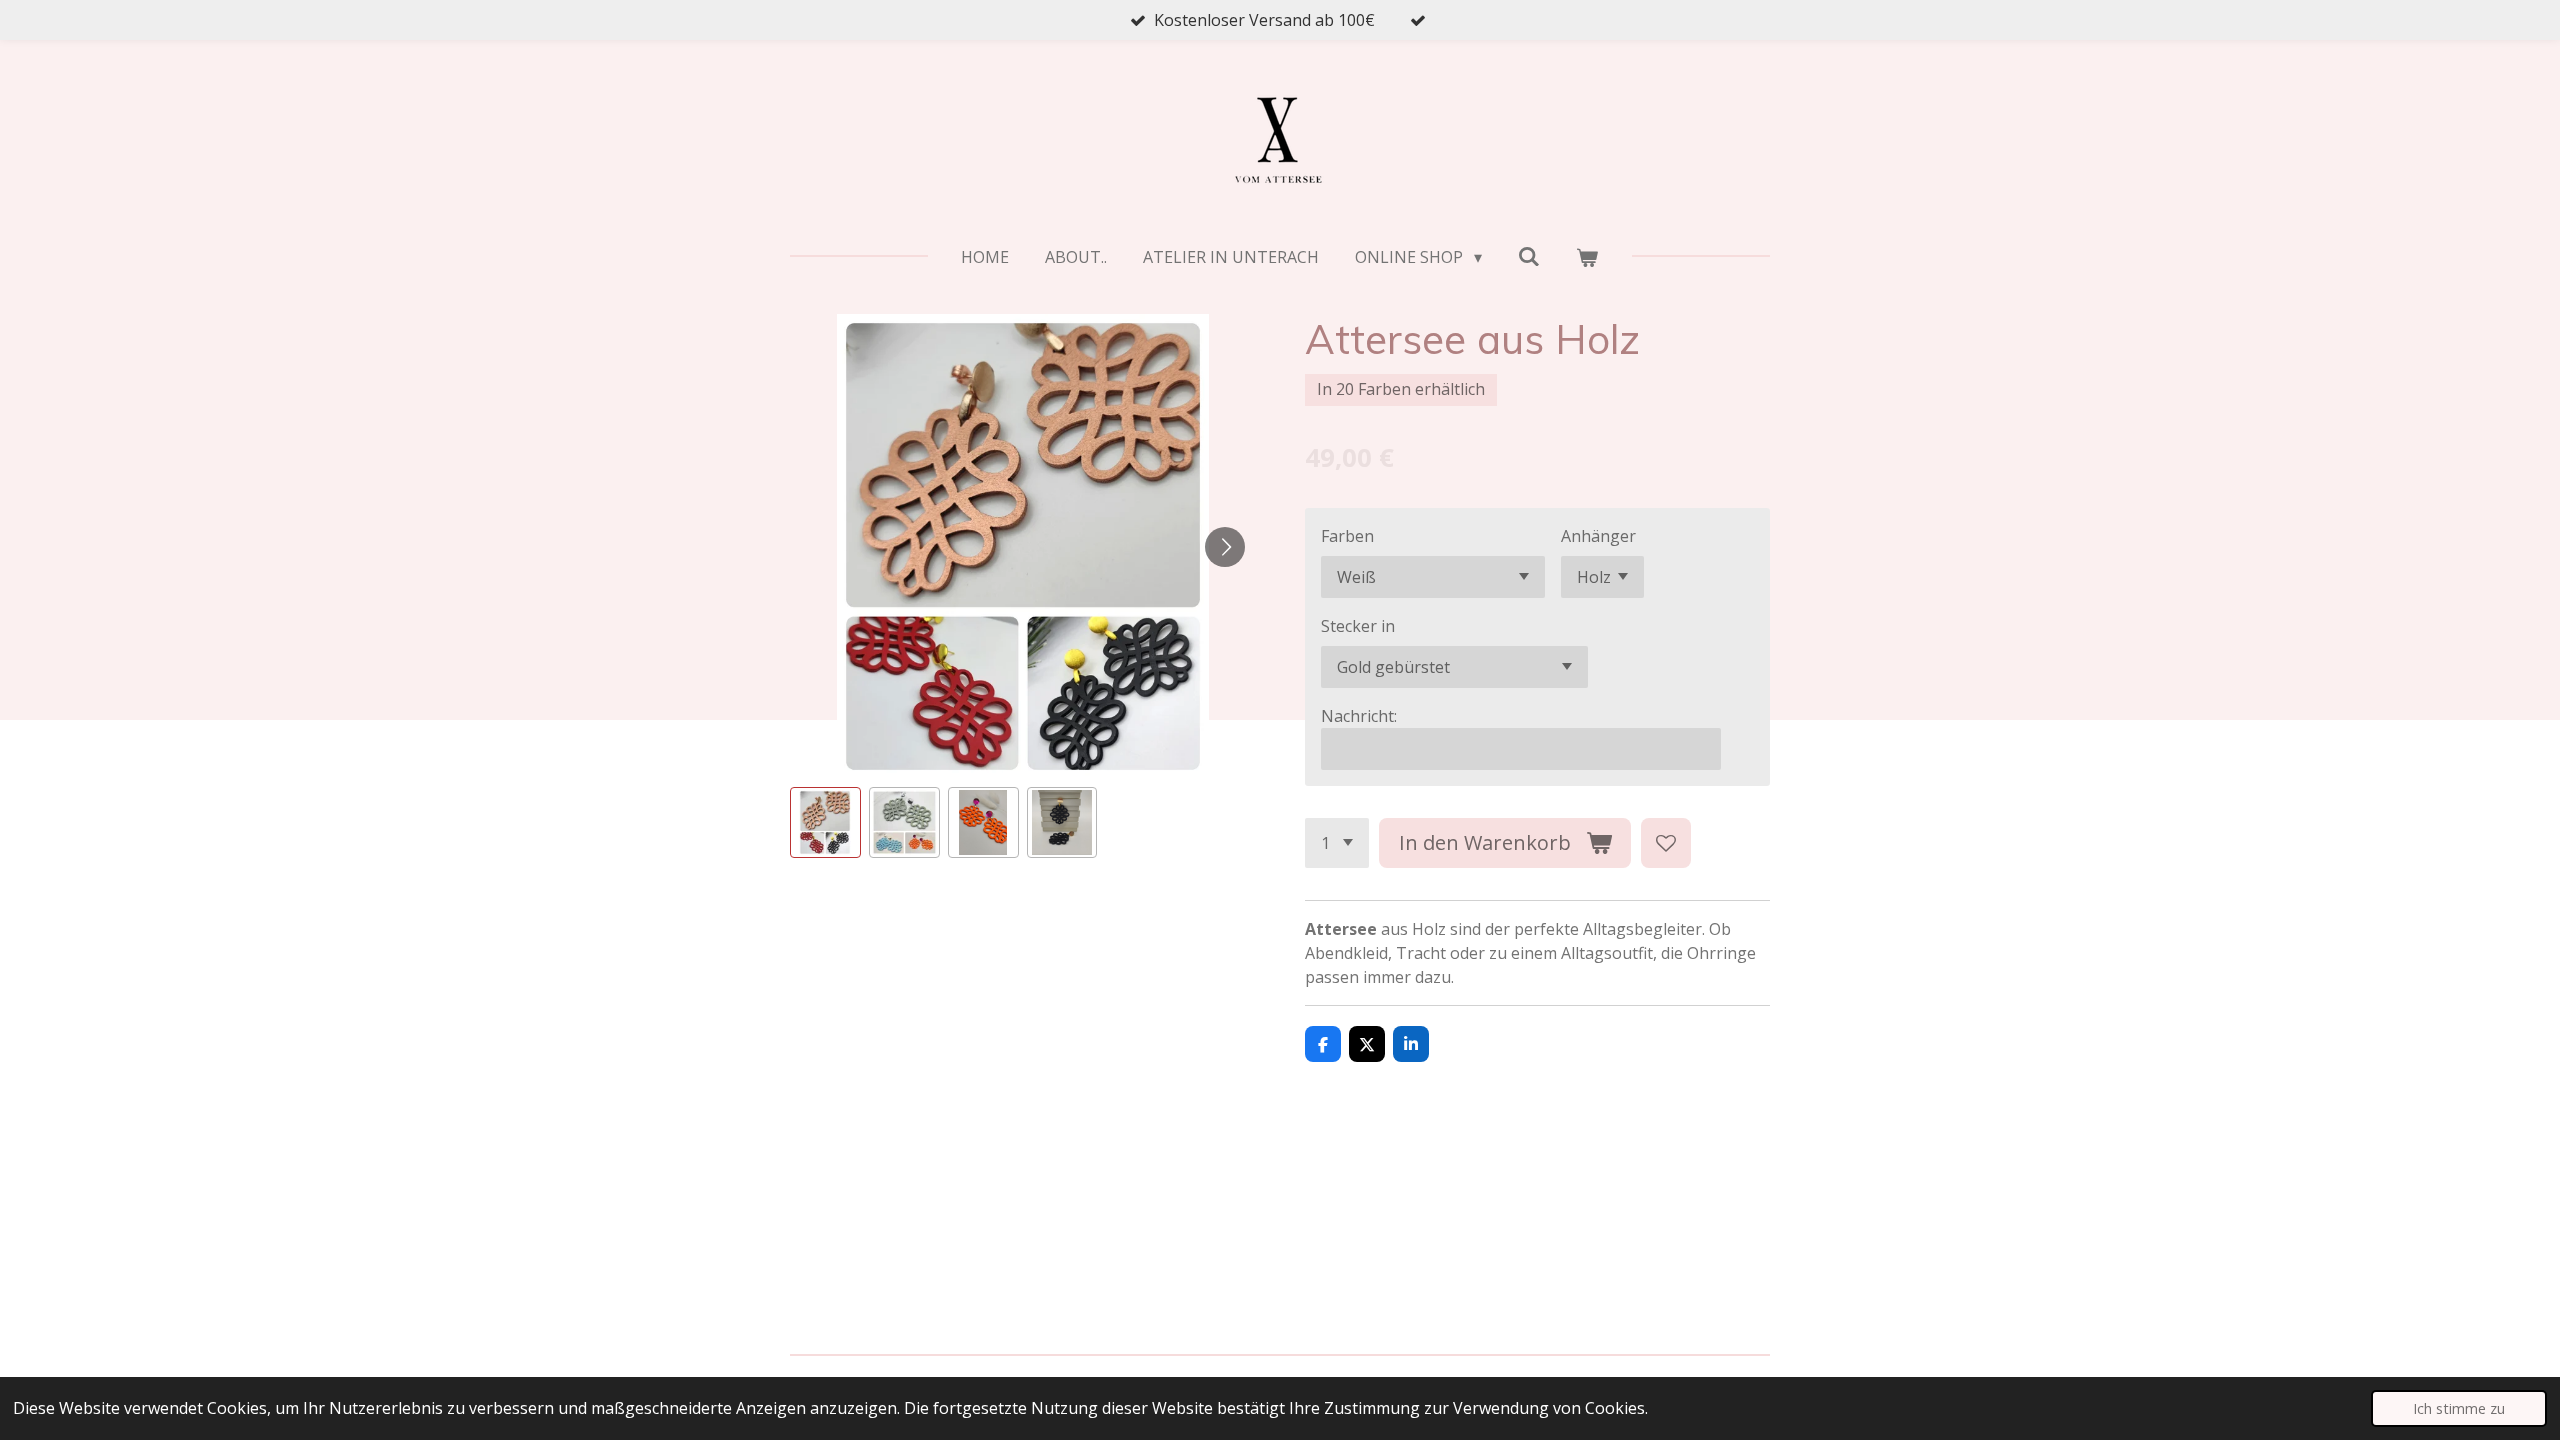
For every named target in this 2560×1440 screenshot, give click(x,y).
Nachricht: (1359, 716)
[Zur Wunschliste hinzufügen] (1666, 843)
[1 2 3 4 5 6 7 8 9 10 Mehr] (1337, 843)
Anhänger (1598, 536)
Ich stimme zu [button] (2459, 1408)
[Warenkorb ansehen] (1587, 257)
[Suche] (1529, 256)
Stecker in (1358, 626)
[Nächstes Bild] (1225, 547)
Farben (1347, 536)
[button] (825, 822)
